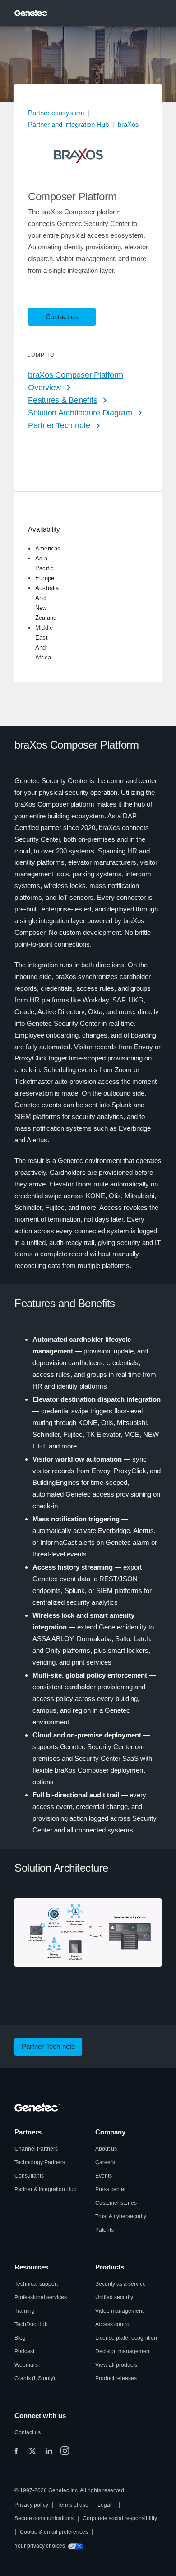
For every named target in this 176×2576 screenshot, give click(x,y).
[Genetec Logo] (32, 13)
